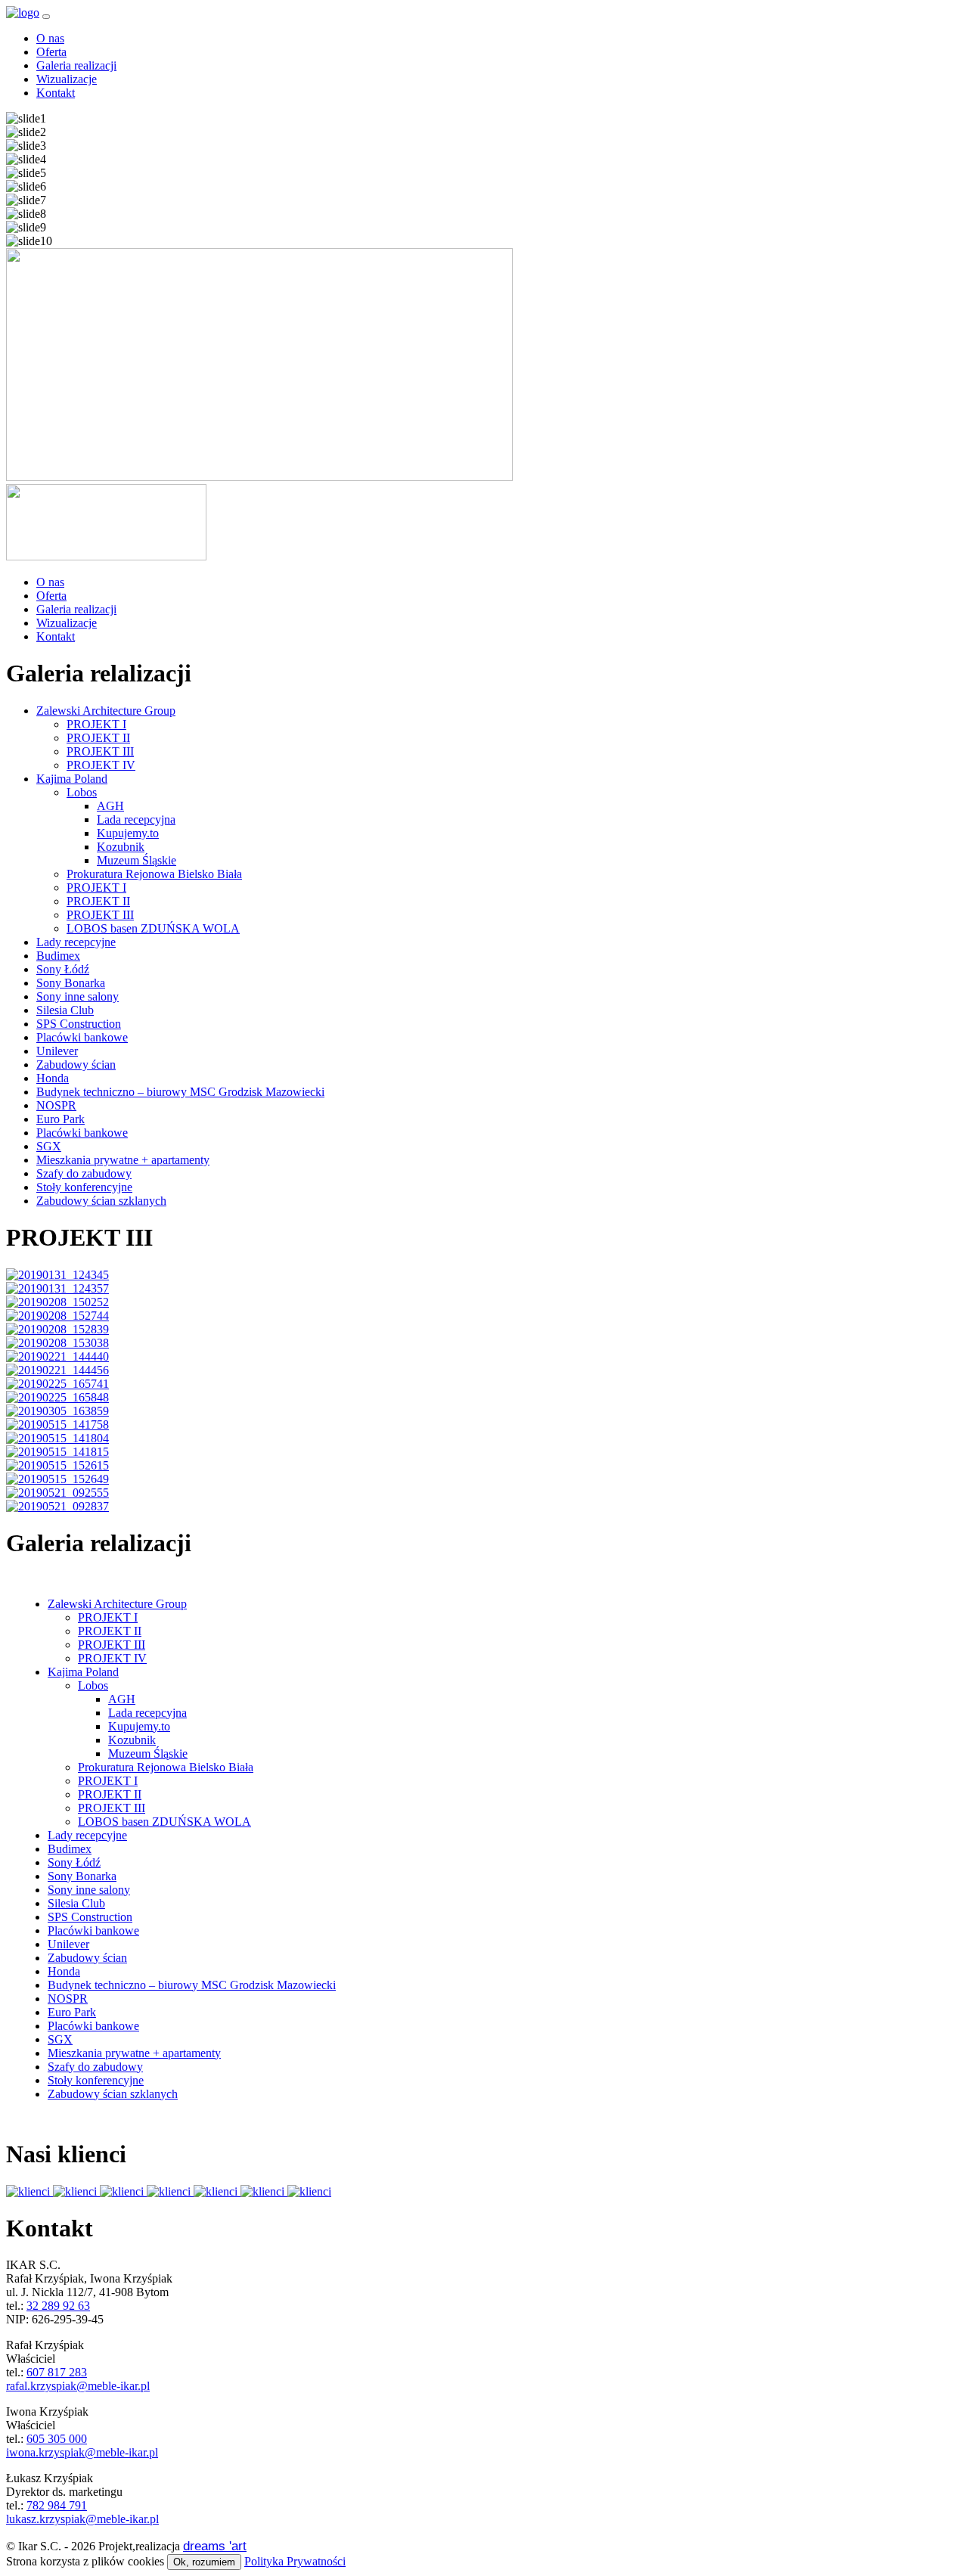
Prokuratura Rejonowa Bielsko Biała (154, 874)
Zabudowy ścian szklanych (101, 1201)
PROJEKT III (100, 751)
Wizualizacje (67, 79)
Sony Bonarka (71, 983)
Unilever (57, 1051)
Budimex (58, 956)
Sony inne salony (78, 996)
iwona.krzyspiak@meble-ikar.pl (82, 2452)
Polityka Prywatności (295, 2561)
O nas (50, 38)
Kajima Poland (72, 779)
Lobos (82, 792)
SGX (49, 1146)
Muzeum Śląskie (137, 860)
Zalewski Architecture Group (106, 711)
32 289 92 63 (58, 2306)
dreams (215, 2546)
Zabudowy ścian (76, 1065)
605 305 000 (57, 2439)
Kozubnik (121, 847)
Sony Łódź (63, 969)
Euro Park (60, 1119)
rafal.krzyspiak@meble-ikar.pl (78, 2386)
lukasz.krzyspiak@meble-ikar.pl (82, 2519)
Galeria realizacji (76, 65)
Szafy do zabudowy (84, 1173)
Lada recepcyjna (136, 819)
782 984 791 (57, 2505)
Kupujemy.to (128, 833)
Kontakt (56, 93)
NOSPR (56, 1105)
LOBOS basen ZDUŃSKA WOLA (153, 928)
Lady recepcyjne (76, 942)
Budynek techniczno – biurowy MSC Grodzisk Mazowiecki (180, 1092)
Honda (53, 1078)
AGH (110, 806)
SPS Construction (79, 1024)
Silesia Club (65, 1010)
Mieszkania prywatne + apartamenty (123, 1160)
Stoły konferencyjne (84, 1187)
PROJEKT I (96, 724)
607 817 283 (57, 2372)
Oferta (51, 52)
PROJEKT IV (101, 765)
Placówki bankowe (82, 1037)
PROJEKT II (98, 738)
